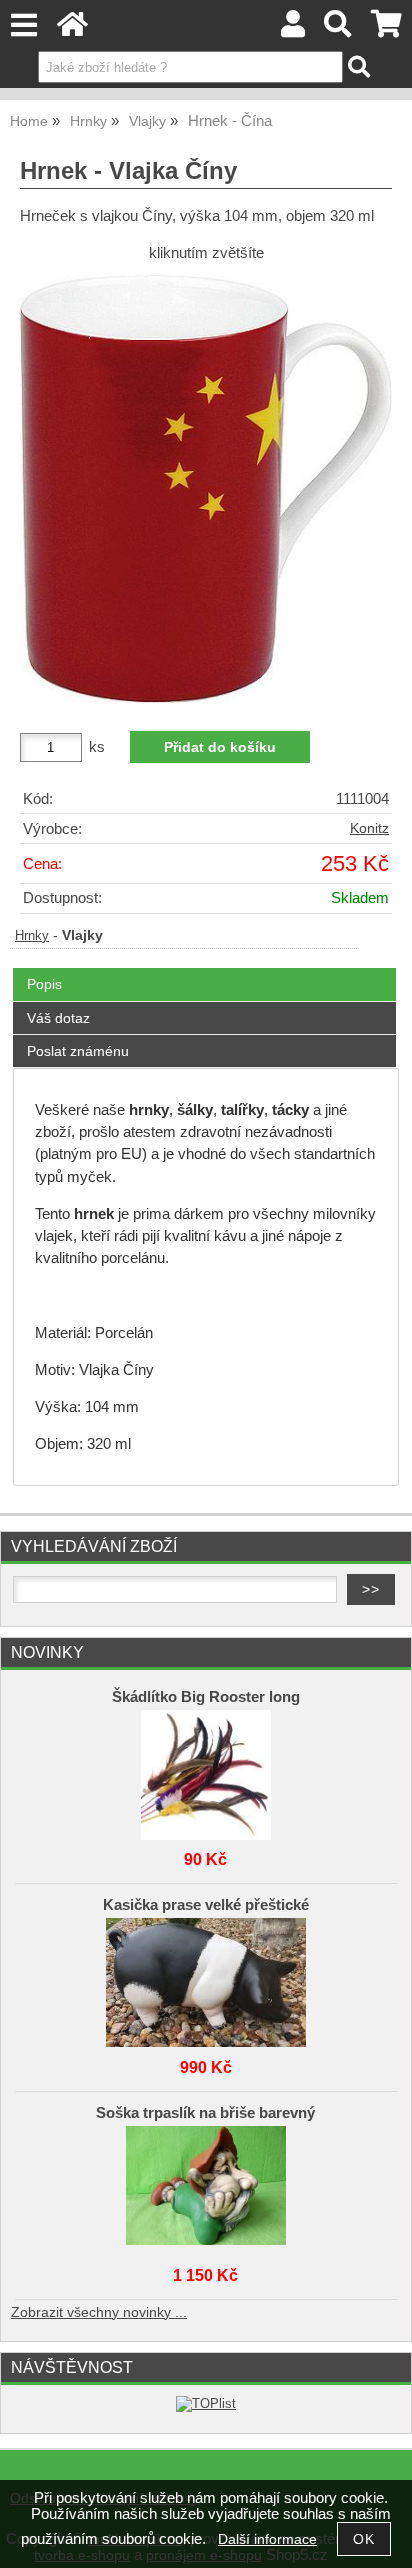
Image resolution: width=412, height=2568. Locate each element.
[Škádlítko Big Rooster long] (206, 1770)
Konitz (369, 828)
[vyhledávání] (338, 29)
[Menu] (23, 25)
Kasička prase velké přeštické (206, 1905)
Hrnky (32, 936)
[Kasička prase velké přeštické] (206, 1978)
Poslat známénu (78, 1051)
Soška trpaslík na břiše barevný (205, 2113)
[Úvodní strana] (72, 29)
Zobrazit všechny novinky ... (99, 2312)
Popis (44, 984)
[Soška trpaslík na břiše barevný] (206, 2186)
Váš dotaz (58, 1018)
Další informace (267, 2539)
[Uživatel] (293, 29)
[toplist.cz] (206, 2403)
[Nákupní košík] (386, 29)
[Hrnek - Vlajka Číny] (206, 489)
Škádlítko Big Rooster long (206, 1697)
